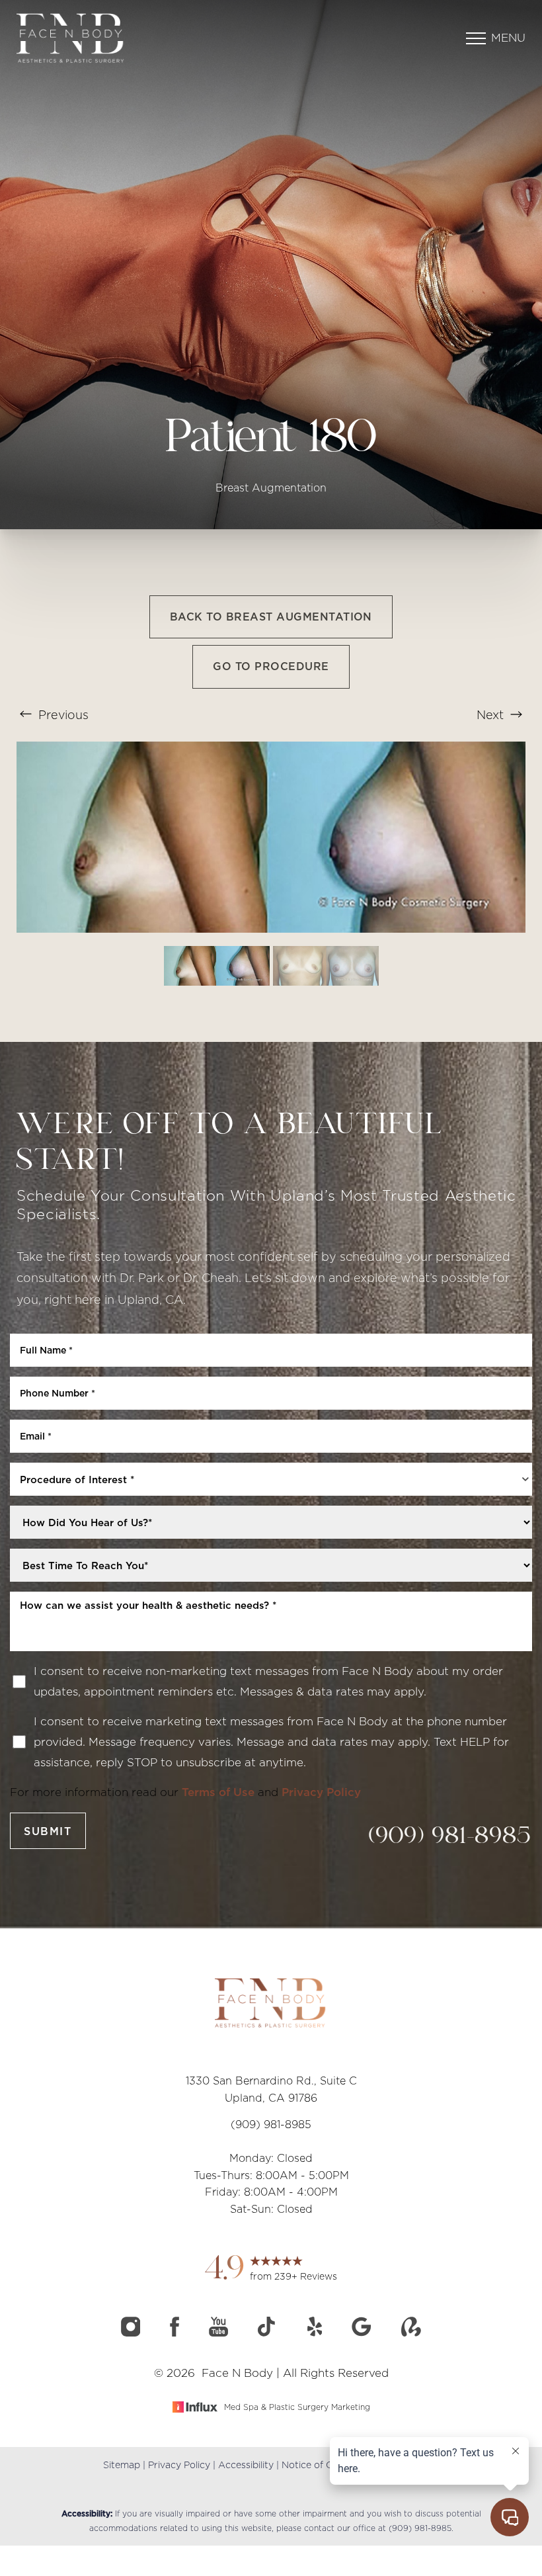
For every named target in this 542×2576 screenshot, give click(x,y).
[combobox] (271, 1479)
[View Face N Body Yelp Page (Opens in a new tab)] (317, 2333)
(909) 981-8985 (450, 1837)
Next (492, 715)
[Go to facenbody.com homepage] (144, 38)
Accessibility (246, 2465)
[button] (476, 38)
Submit (48, 1831)
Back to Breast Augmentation (271, 617)
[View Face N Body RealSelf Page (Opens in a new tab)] (411, 2333)
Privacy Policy (321, 1792)
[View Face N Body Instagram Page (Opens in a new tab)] (132, 2333)
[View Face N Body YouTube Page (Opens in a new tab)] (220, 2333)
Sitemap (122, 2465)
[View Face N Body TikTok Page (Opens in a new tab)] (269, 2333)
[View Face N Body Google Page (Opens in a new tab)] (363, 2333)
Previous (62, 715)
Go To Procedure (271, 666)
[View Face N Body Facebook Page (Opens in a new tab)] (176, 2333)
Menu (508, 38)
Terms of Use (218, 1792)
